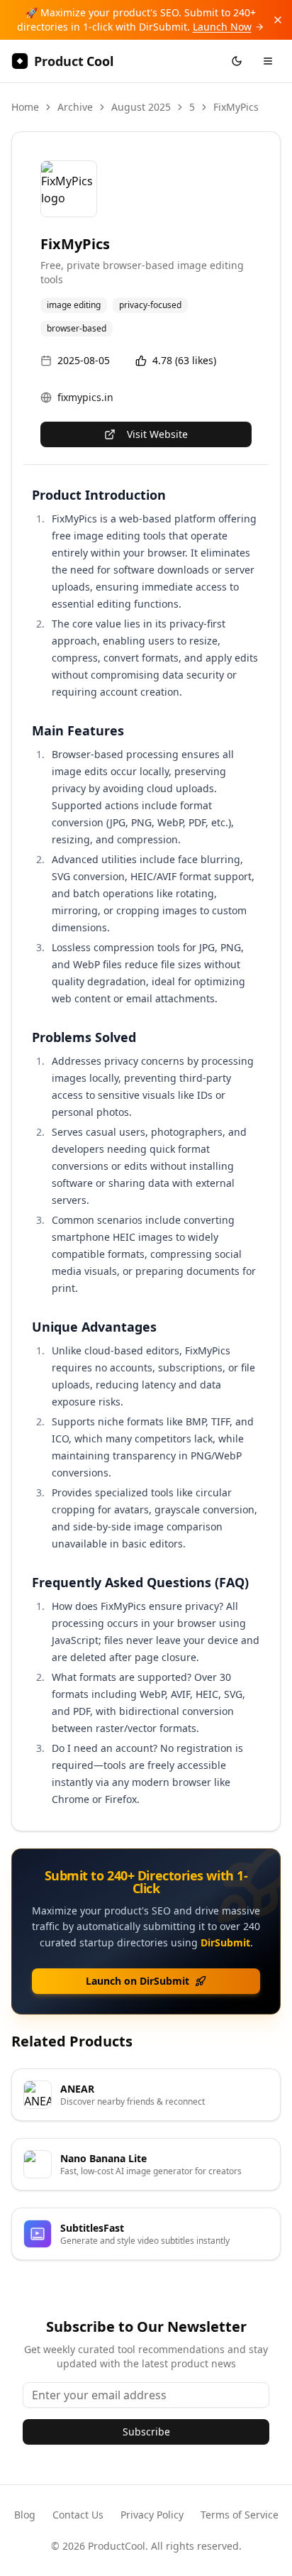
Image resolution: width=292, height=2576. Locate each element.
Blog (25, 2515)
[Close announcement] (278, 20)
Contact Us (78, 2515)
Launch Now (222, 27)
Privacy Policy (152, 2515)
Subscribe (146, 2432)
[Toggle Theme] (237, 61)
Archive (75, 107)
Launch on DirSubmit (137, 1981)
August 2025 (141, 107)
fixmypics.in (85, 397)
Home (25, 107)
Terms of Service (240, 2515)
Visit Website (157, 434)
